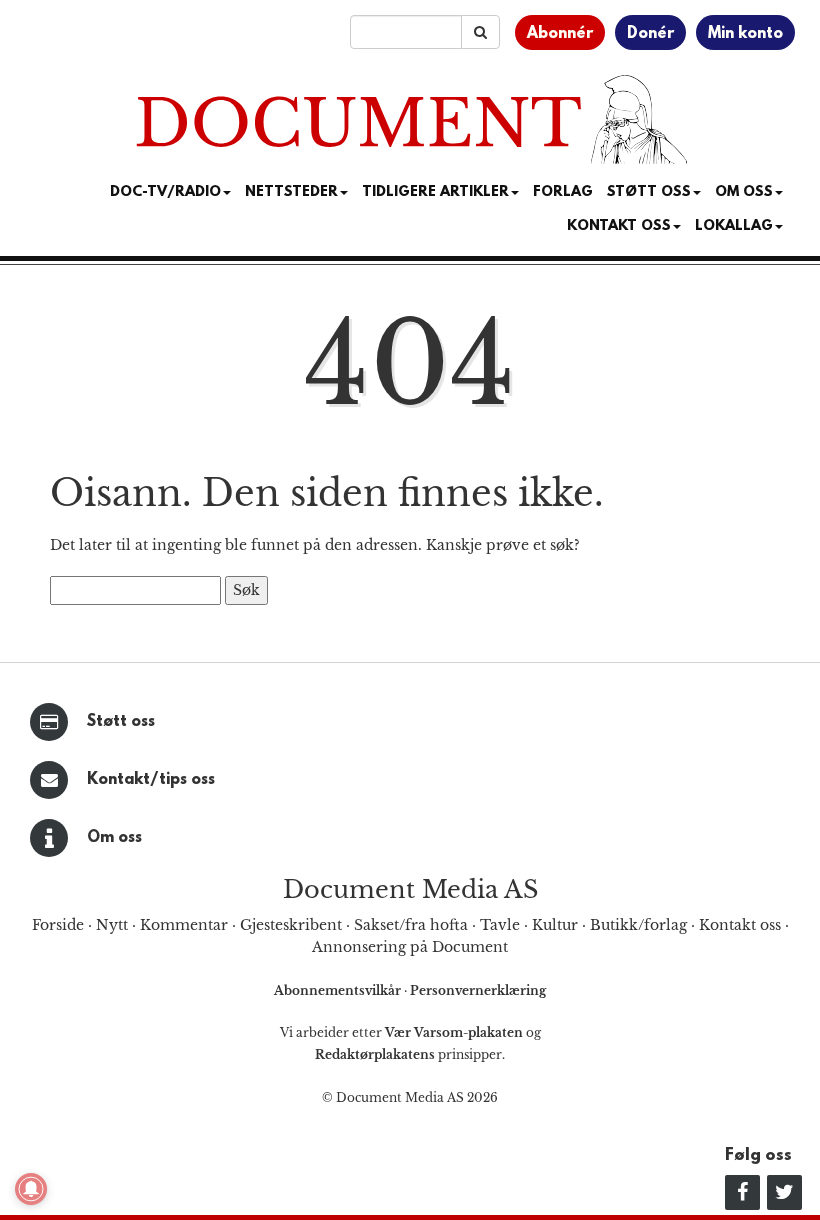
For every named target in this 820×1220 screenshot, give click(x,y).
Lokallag (734, 226)
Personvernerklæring (478, 990)
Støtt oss (121, 722)
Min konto (745, 34)
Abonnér (560, 34)
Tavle (500, 925)
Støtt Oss (649, 192)
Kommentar (184, 925)
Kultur (555, 925)
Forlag (563, 192)
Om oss (114, 838)
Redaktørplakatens (375, 1054)
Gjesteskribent (291, 925)
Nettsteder (291, 192)
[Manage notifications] (31, 1189)
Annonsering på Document (410, 947)
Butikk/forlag (638, 925)
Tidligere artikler (435, 192)
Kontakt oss (619, 226)
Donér (650, 34)
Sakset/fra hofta (411, 925)
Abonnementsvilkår (339, 990)
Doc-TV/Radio (165, 192)
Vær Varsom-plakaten (454, 1032)
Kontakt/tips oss (151, 780)
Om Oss (744, 192)
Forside (58, 925)
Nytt (112, 925)
